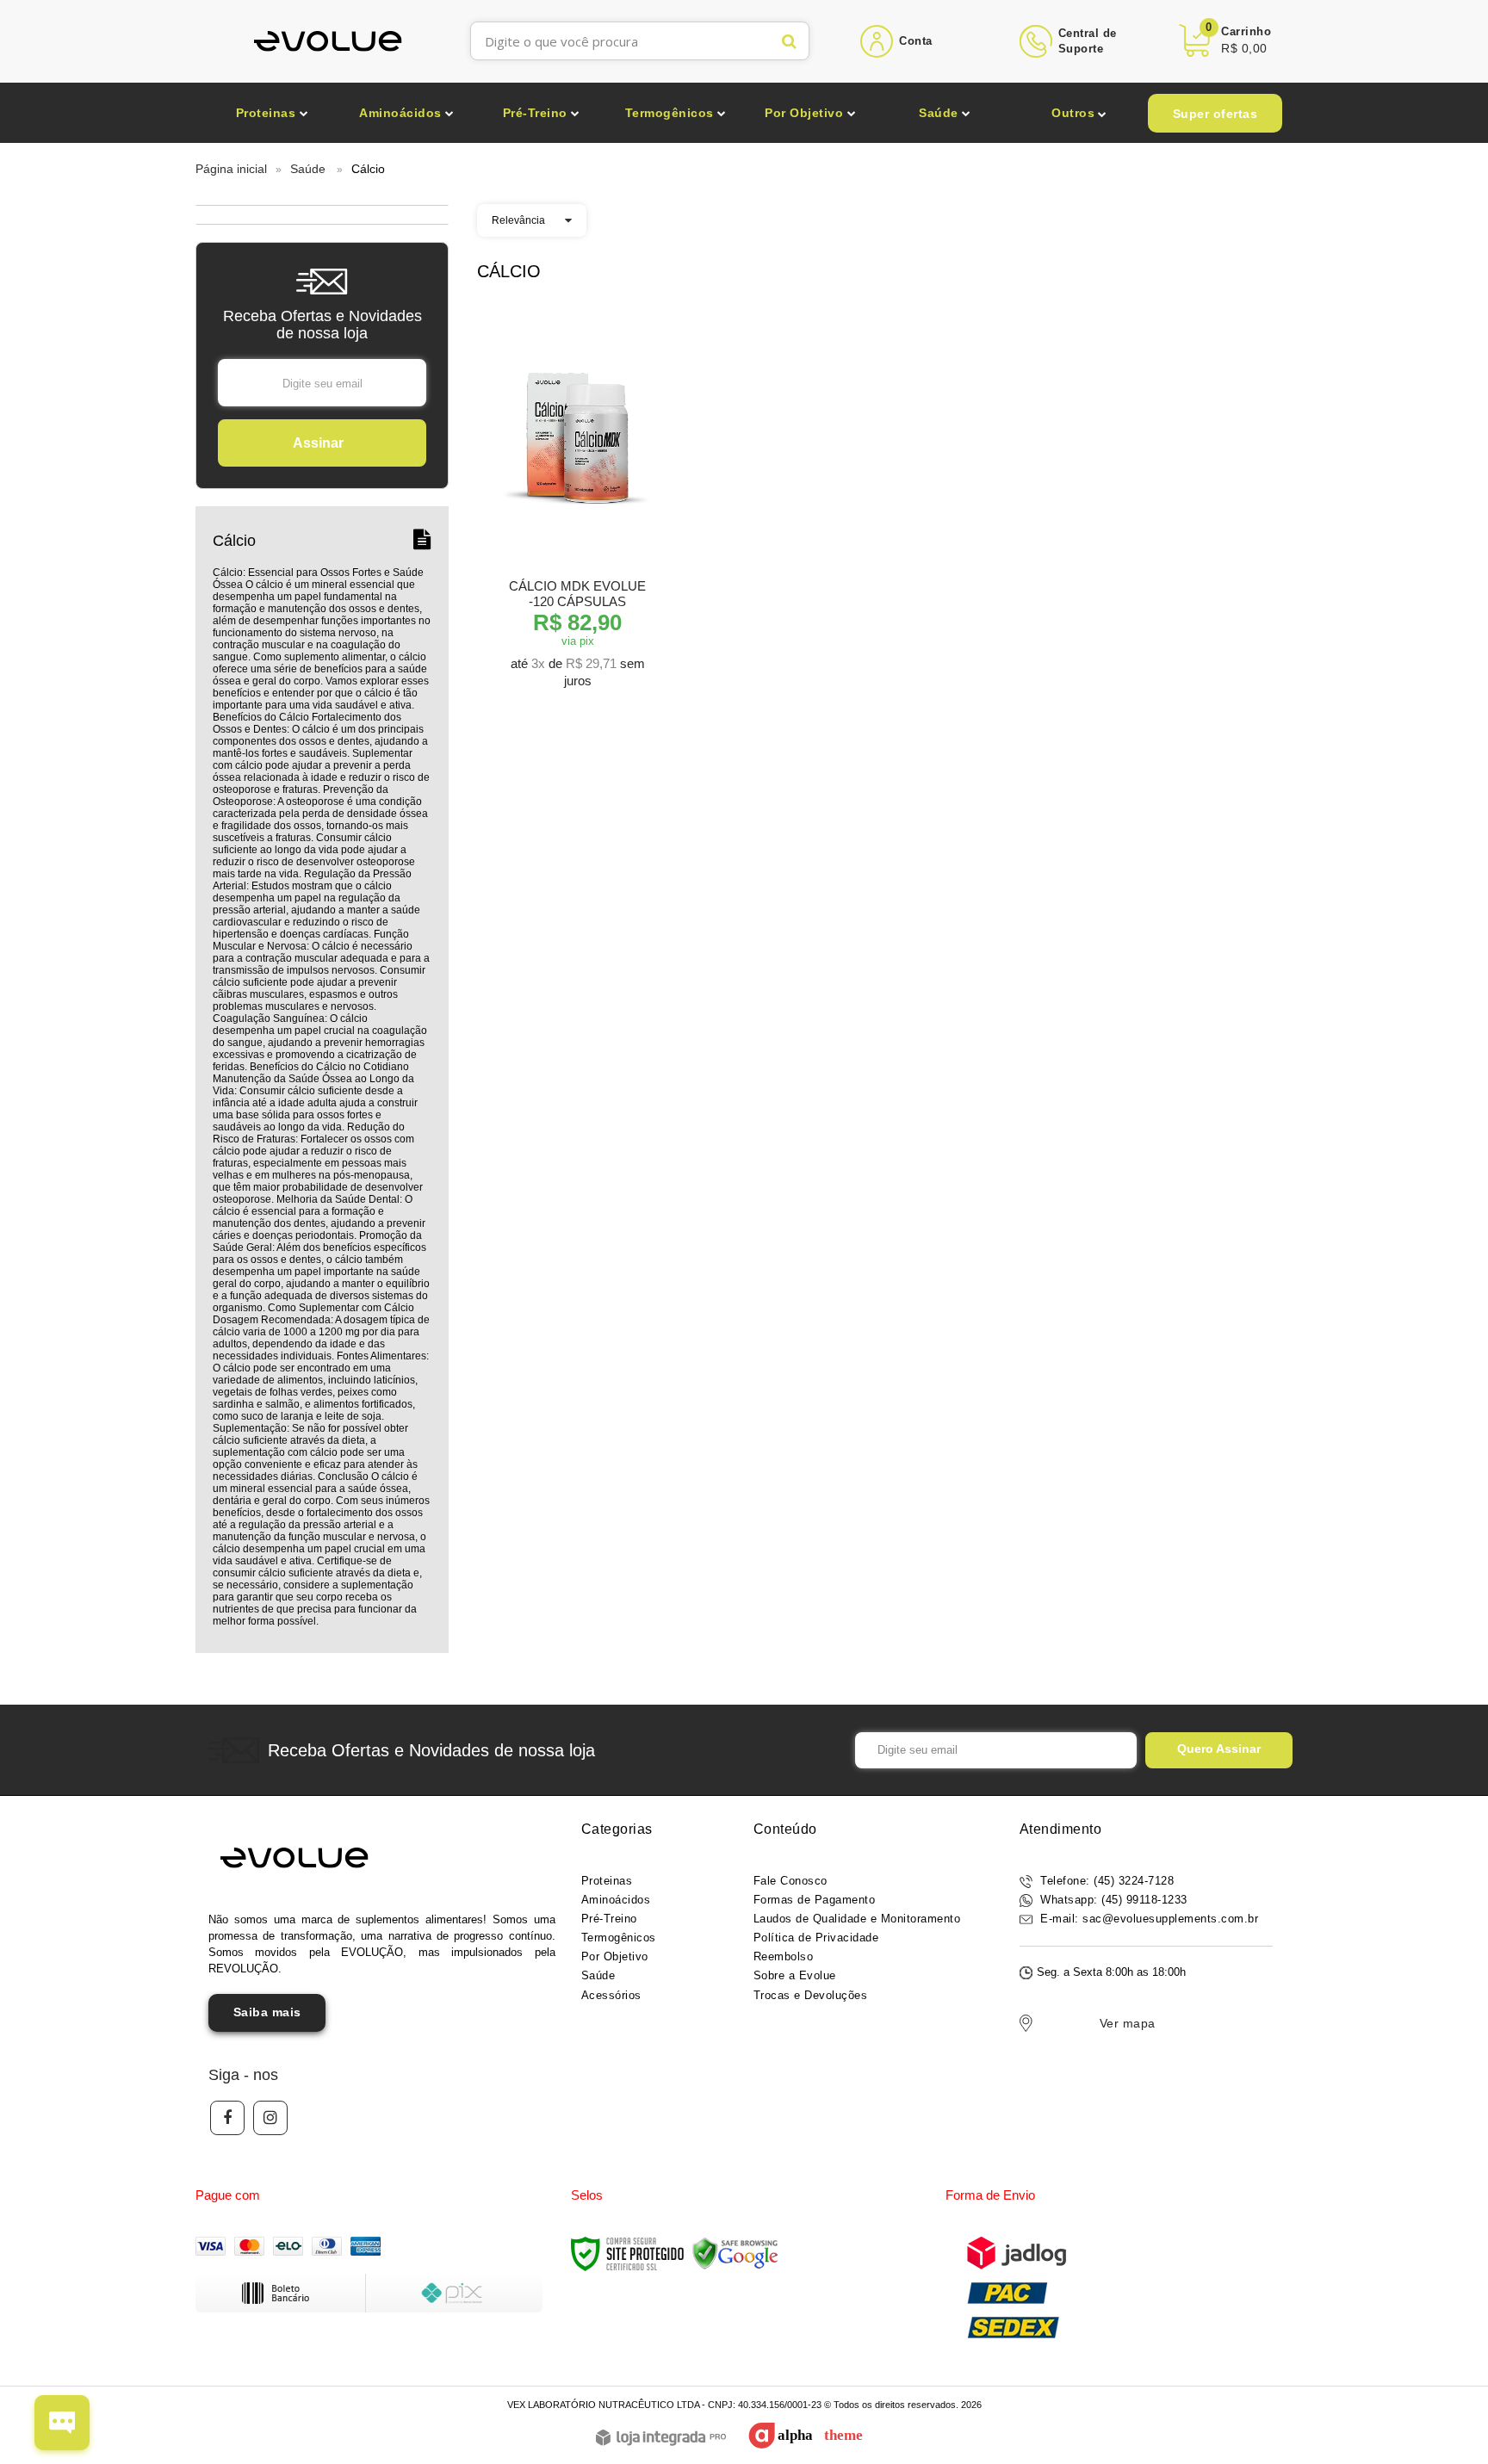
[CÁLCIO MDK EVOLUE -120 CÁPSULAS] (577, 504)
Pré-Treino (609, 1919)
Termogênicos (619, 1938)
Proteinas (607, 1881)
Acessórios (611, 1995)
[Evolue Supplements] (329, 41)
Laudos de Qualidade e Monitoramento (857, 1919)
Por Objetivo (615, 1956)
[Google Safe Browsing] (735, 2253)
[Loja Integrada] (661, 2439)
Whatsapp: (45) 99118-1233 (1112, 1900)
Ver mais (577, 671)
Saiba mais (267, 2012)
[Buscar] (789, 41)
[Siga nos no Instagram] (270, 2118)
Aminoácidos (616, 1900)
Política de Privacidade (816, 1938)
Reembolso (784, 1956)
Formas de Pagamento (815, 1900)
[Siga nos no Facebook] (227, 2118)
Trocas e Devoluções (811, 1995)
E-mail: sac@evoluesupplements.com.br (1148, 1919)
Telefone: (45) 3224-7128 (1106, 1881)
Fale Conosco (790, 1881)
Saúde (308, 169)
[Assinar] (322, 443)
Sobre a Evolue (795, 1975)
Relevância (518, 220)
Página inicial (231, 169)
